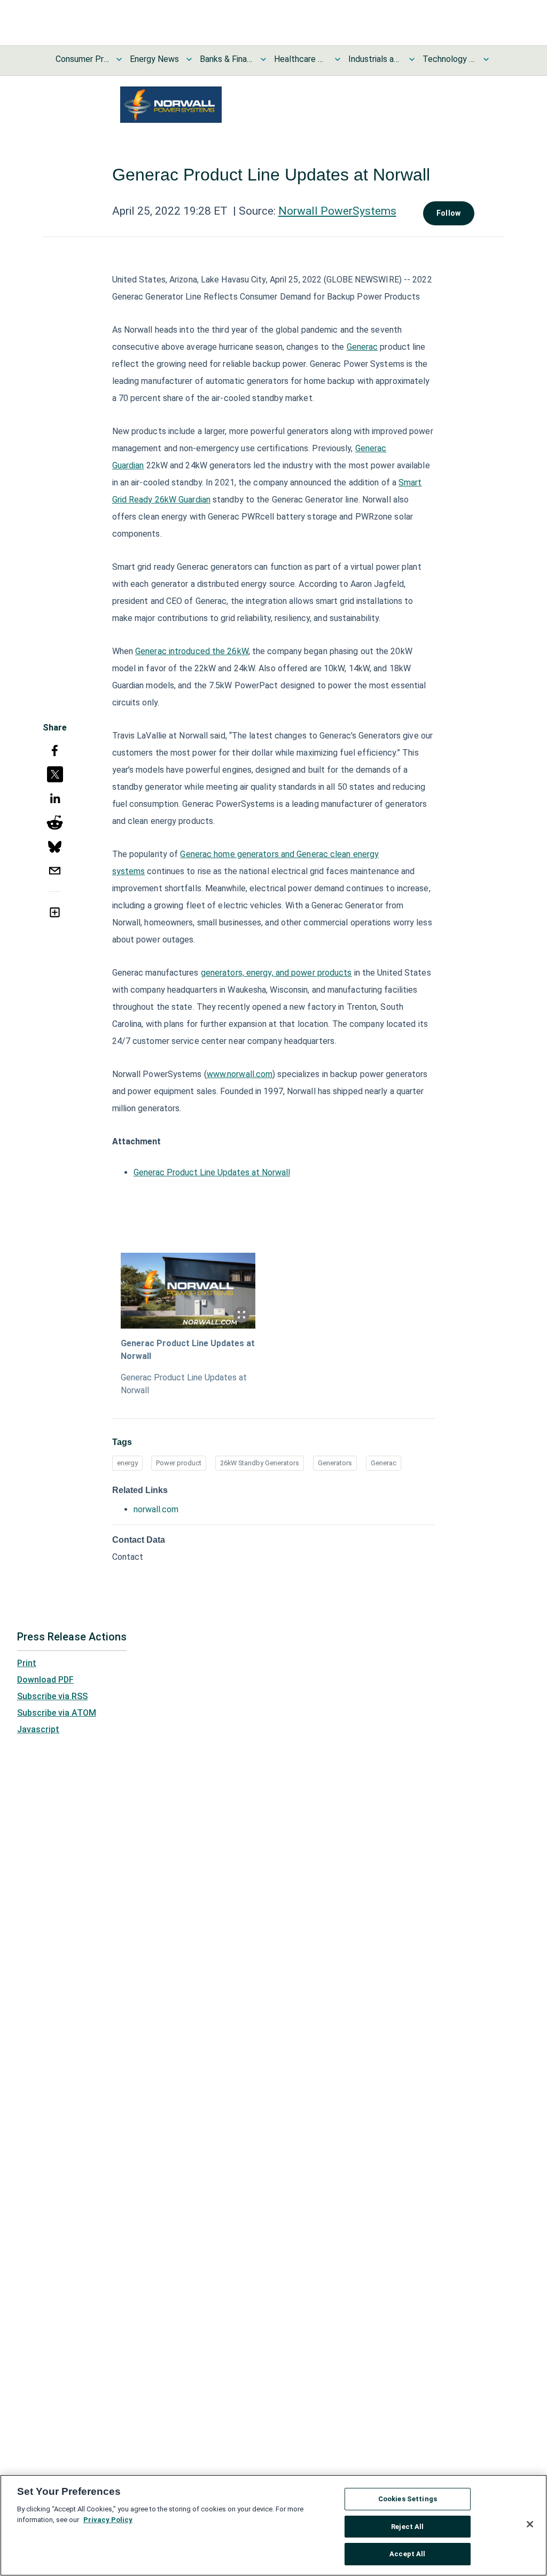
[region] (273, 2525)
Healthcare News (301, 59)
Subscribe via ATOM (57, 1713)
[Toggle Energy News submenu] (189, 59)
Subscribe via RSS (52, 1696)
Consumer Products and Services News (82, 59)
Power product (179, 1463)
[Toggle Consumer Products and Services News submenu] (119, 59)
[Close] (530, 2524)
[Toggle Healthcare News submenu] (338, 59)
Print (27, 1663)
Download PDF (45, 1680)
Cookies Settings (408, 2499)
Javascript (38, 1729)
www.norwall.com (240, 1074)
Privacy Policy (108, 2520)
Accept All (407, 2554)
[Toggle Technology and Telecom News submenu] (486, 59)
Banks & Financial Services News (226, 59)
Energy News (154, 59)
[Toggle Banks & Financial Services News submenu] (263, 59)
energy (127, 1463)
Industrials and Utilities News (375, 59)
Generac (362, 347)
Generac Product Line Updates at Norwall (212, 1172)
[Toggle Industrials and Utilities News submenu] (412, 59)
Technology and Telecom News (449, 59)
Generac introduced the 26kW (192, 651)
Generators (335, 1463)
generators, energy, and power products (276, 973)
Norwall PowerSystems (337, 211)
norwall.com (156, 1509)
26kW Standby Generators (260, 1463)
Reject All (407, 2527)
